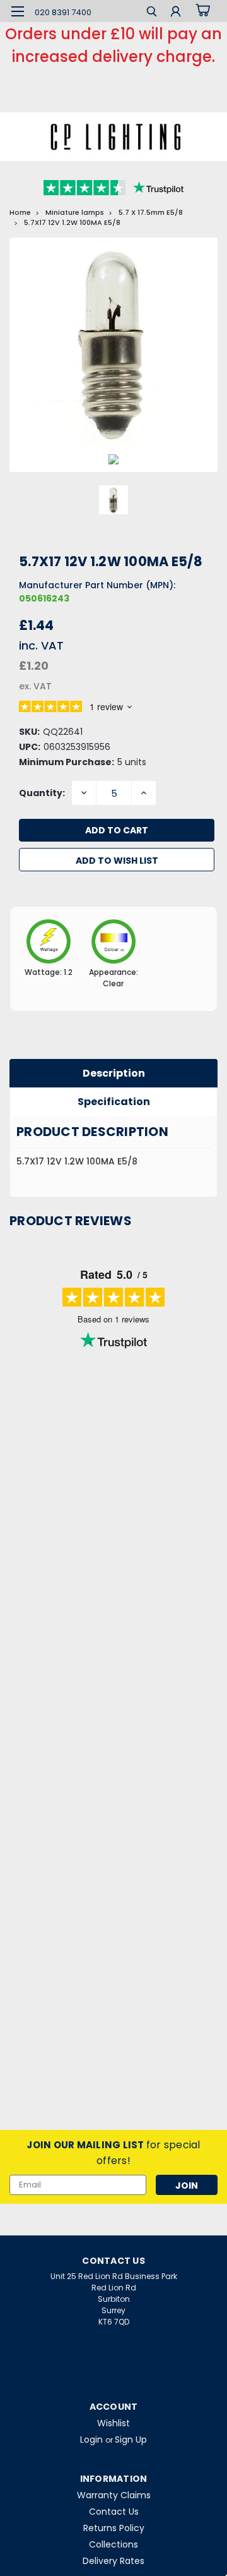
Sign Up (131, 2440)
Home (20, 212)
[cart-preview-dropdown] (201, 11)
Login (91, 2440)
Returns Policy (114, 2528)
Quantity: (42, 793)
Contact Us (114, 2512)
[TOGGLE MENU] (17, 11)
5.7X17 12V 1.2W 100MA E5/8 (72, 222)
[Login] (176, 13)
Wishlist (113, 2423)
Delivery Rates (113, 2561)
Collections (113, 2544)
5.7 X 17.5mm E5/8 (151, 212)
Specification (114, 1102)
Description (114, 1073)
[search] (152, 13)
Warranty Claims (114, 2495)
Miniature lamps (75, 212)
